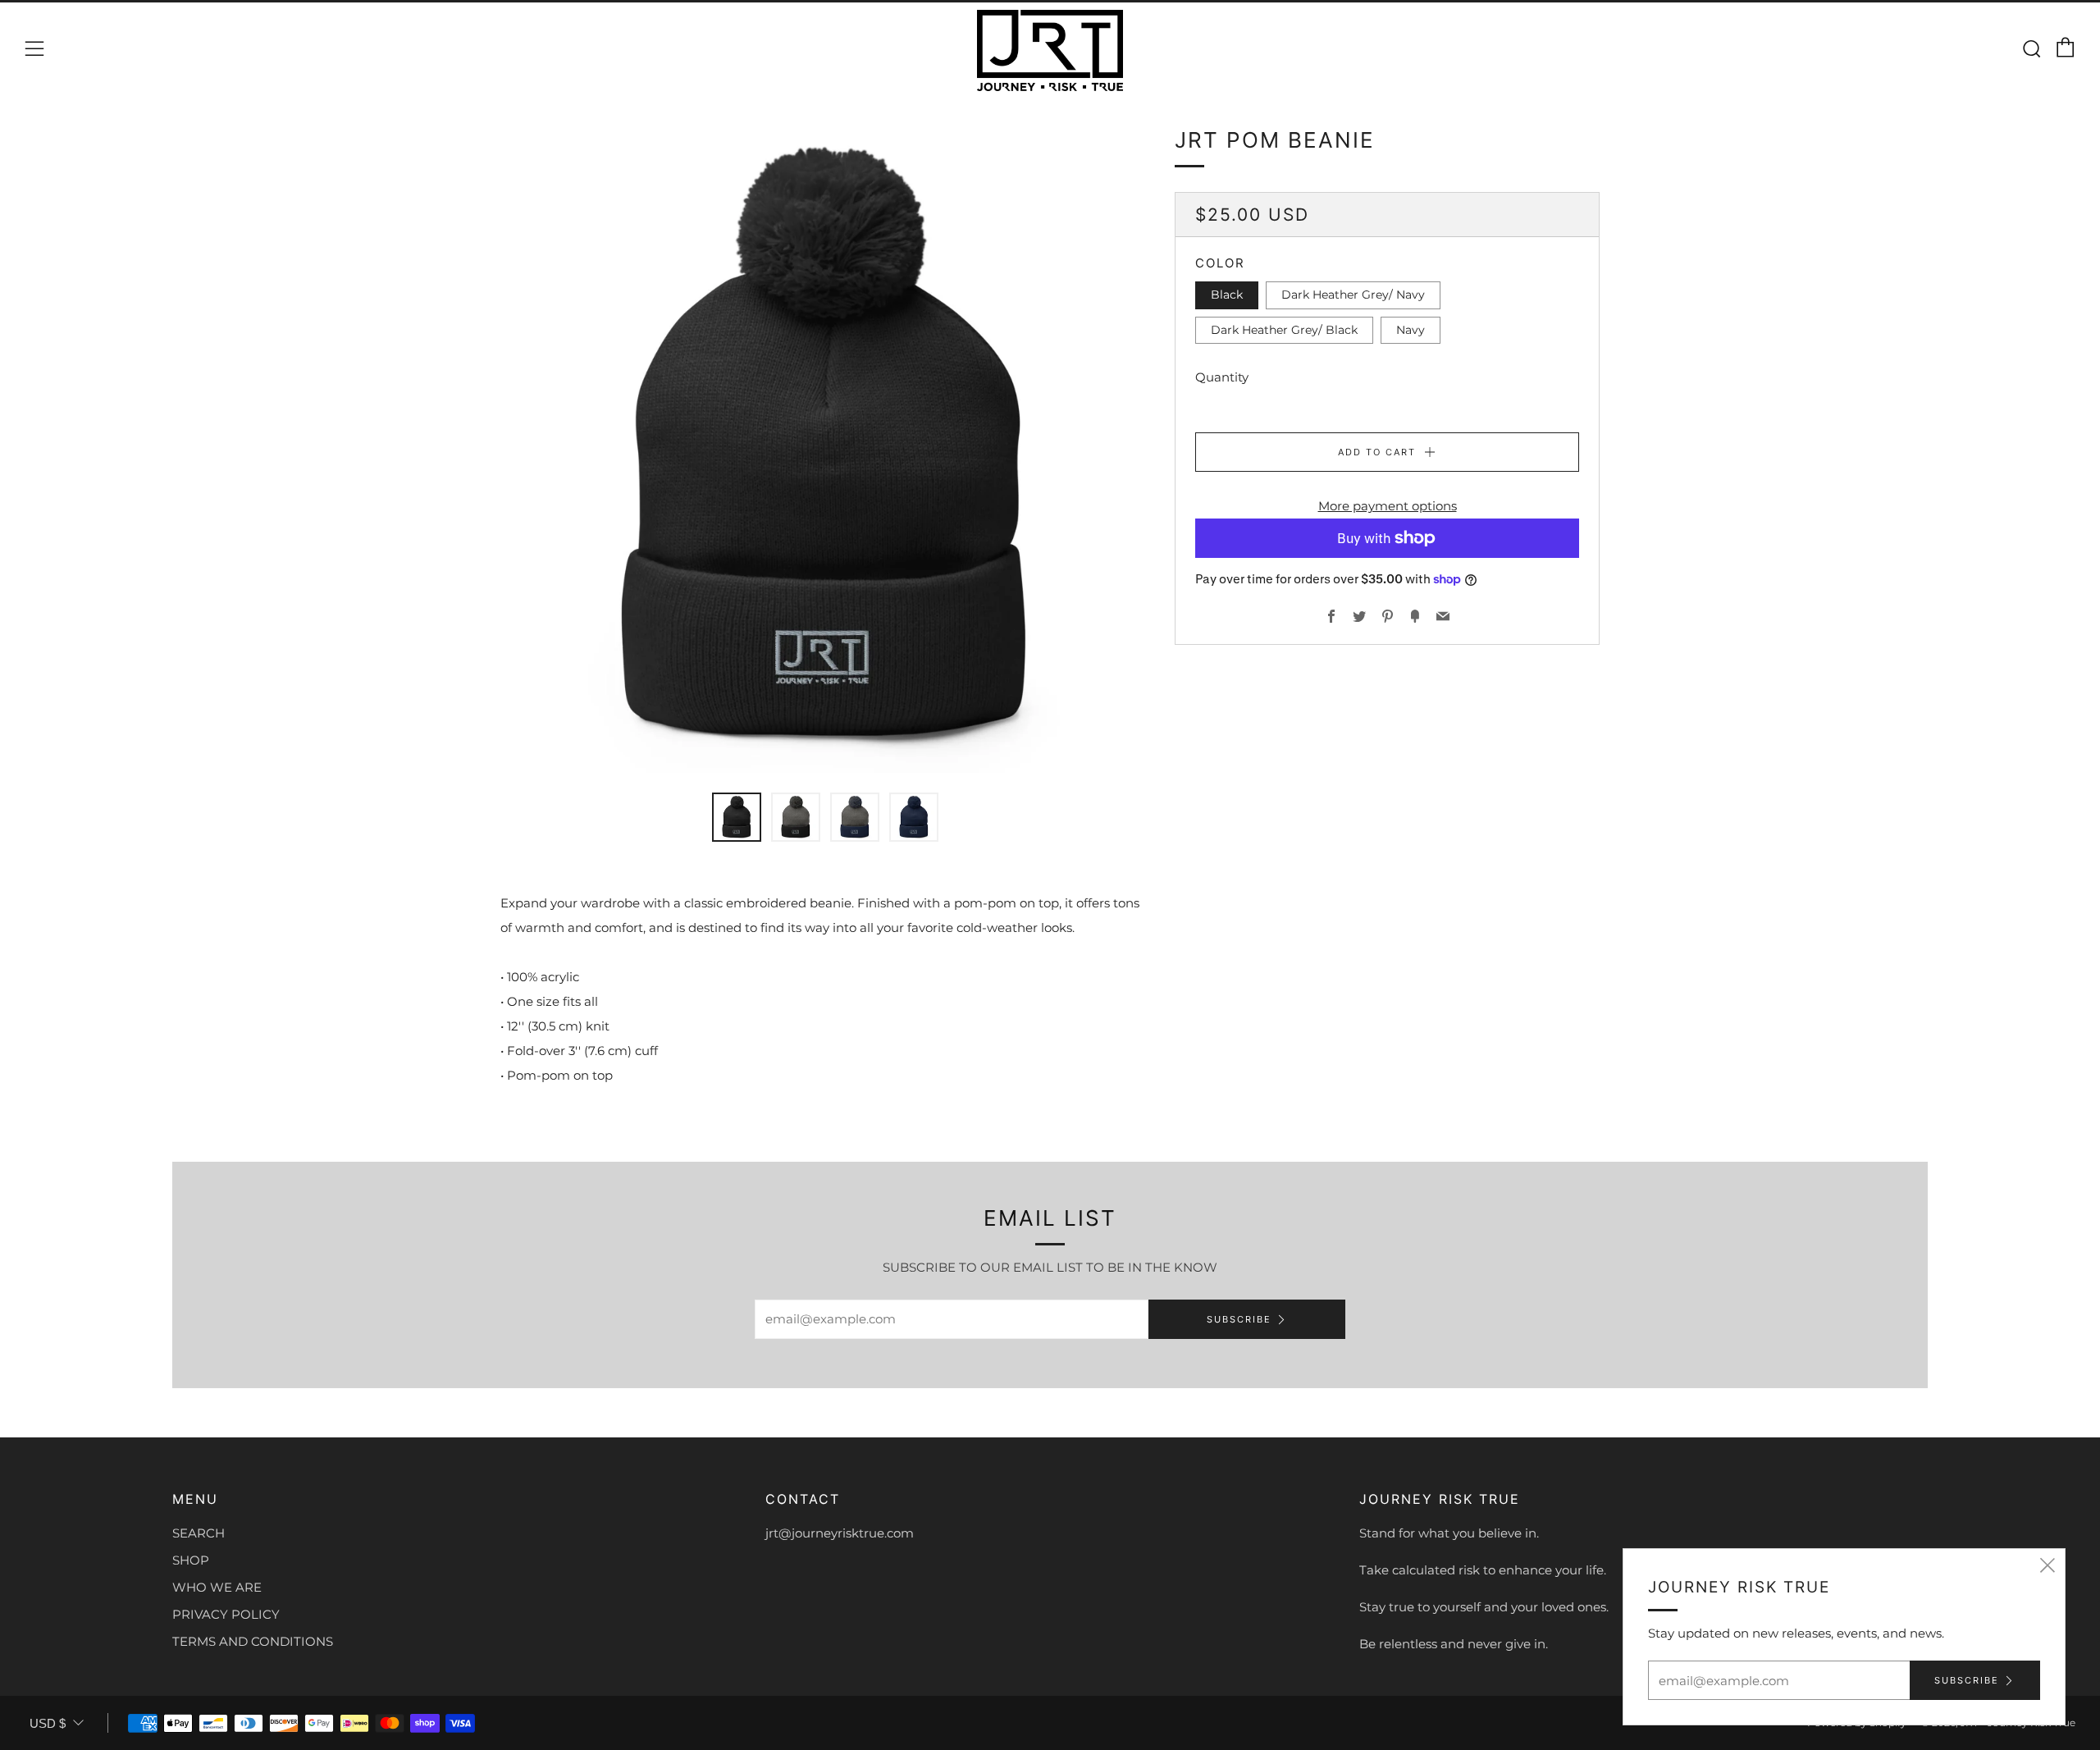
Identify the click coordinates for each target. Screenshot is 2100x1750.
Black (1227, 295)
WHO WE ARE (217, 1587)
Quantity (1222, 377)
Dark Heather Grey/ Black (1284, 329)
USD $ (48, 1723)
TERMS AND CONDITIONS (253, 1641)
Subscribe (1239, 1319)
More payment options (1388, 506)
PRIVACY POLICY (226, 1614)
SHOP (191, 1560)
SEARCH (199, 1533)
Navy (1411, 329)
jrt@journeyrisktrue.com (840, 1533)
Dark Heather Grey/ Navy (1353, 295)
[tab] (737, 817)
